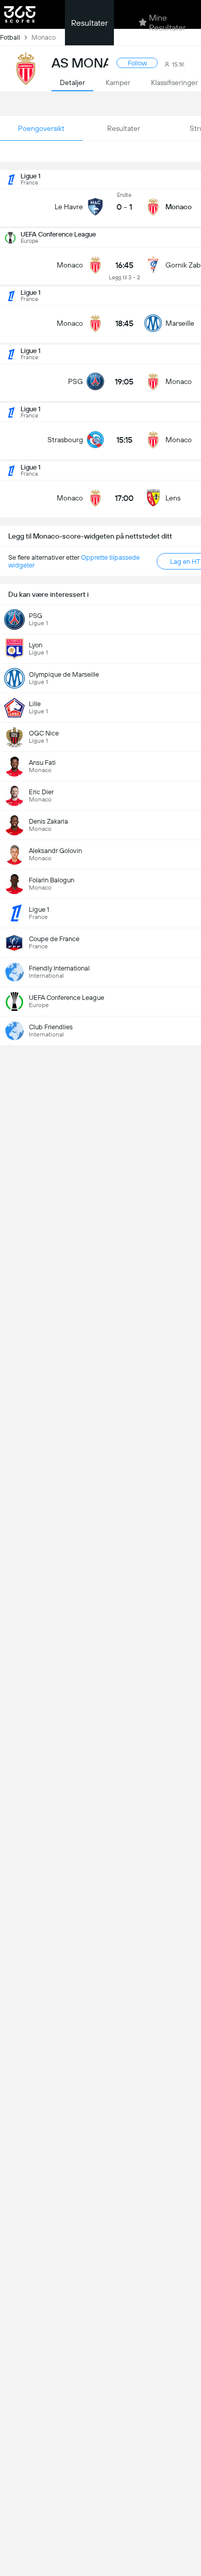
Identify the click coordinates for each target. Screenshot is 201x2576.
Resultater (89, 23)
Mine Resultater (167, 23)
